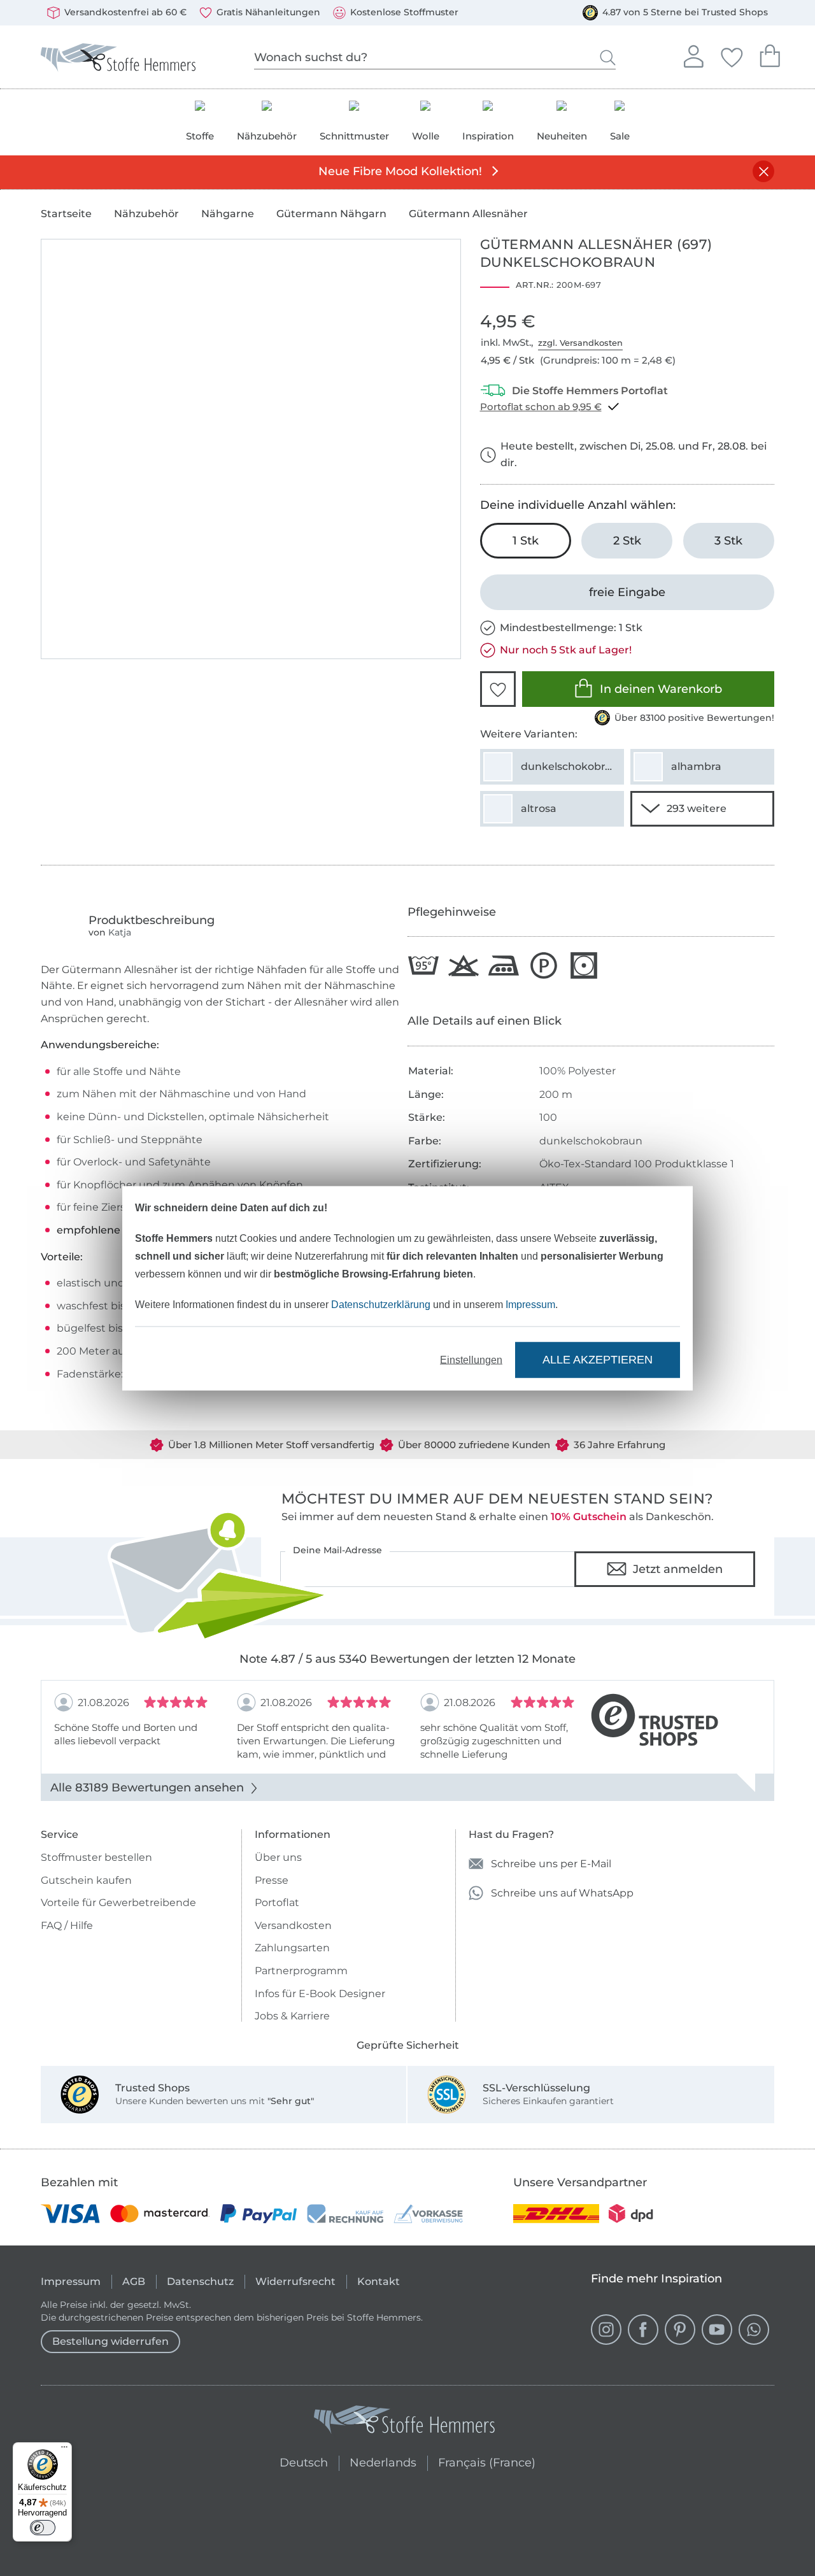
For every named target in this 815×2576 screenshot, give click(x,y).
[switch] (43, 2528)
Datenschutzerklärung (381, 1304)
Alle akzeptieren (598, 1360)
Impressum (530, 1304)
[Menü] (64, 2450)
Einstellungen (471, 1359)
